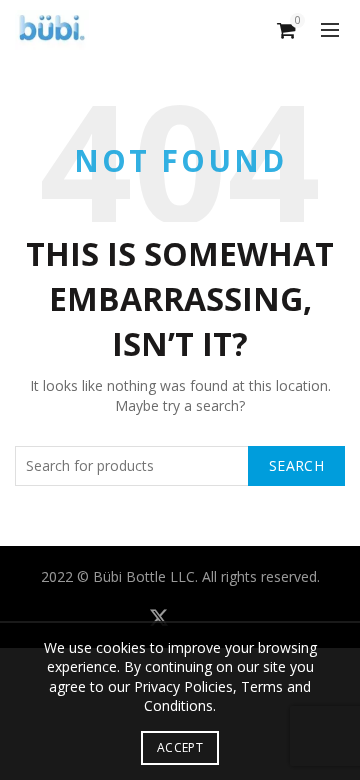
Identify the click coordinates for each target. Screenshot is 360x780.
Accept (180, 747)
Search (296, 465)
